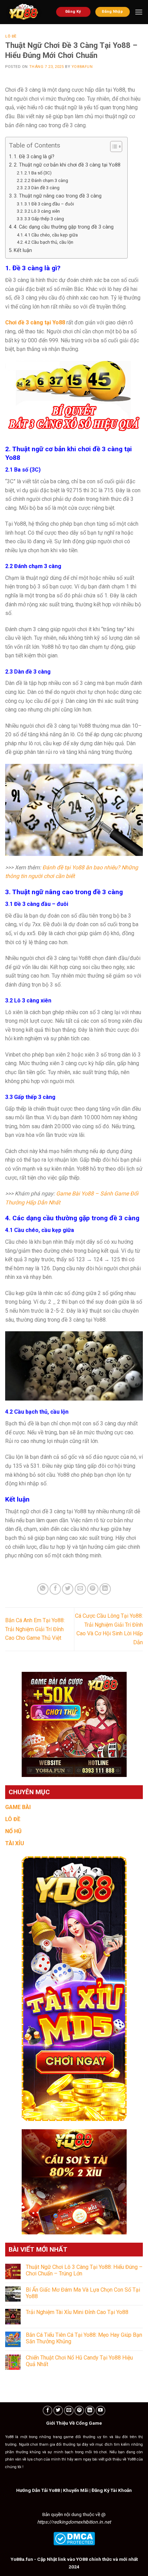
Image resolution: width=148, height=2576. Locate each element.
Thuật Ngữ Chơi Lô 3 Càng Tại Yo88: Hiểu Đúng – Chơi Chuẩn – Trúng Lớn (84, 2270)
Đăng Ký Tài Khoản (112, 2490)
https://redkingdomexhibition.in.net (74, 2522)
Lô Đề (11, 36)
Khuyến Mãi (76, 2490)
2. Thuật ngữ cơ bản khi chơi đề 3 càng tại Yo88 (67, 165)
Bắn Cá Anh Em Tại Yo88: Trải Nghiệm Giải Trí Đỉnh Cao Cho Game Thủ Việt (35, 1629)
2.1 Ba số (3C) (38, 173)
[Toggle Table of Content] (113, 147)
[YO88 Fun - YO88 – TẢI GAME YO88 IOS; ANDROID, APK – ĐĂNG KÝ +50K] (25, 12)
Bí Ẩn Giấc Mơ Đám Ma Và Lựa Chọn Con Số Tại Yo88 (83, 2293)
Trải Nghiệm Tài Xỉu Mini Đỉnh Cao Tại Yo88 (77, 2312)
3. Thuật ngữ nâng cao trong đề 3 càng (58, 196)
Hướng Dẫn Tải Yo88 (38, 2490)
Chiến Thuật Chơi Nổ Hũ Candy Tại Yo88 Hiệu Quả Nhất (79, 2361)
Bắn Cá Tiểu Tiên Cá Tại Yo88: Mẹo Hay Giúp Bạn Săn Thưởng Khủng (84, 2338)
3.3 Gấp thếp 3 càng (44, 219)
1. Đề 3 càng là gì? (34, 157)
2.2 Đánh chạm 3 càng (46, 180)
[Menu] (139, 12)
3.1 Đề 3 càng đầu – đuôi (49, 204)
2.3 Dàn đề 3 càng (42, 188)
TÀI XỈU (15, 1843)
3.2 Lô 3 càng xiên (42, 211)
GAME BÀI (18, 1807)
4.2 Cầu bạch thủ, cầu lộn (49, 242)
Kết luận (23, 250)
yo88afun (82, 67)
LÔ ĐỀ (13, 1819)
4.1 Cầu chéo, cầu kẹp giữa (51, 235)
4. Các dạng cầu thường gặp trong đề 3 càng (64, 227)
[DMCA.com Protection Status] (74, 2538)
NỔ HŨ (13, 1831)
